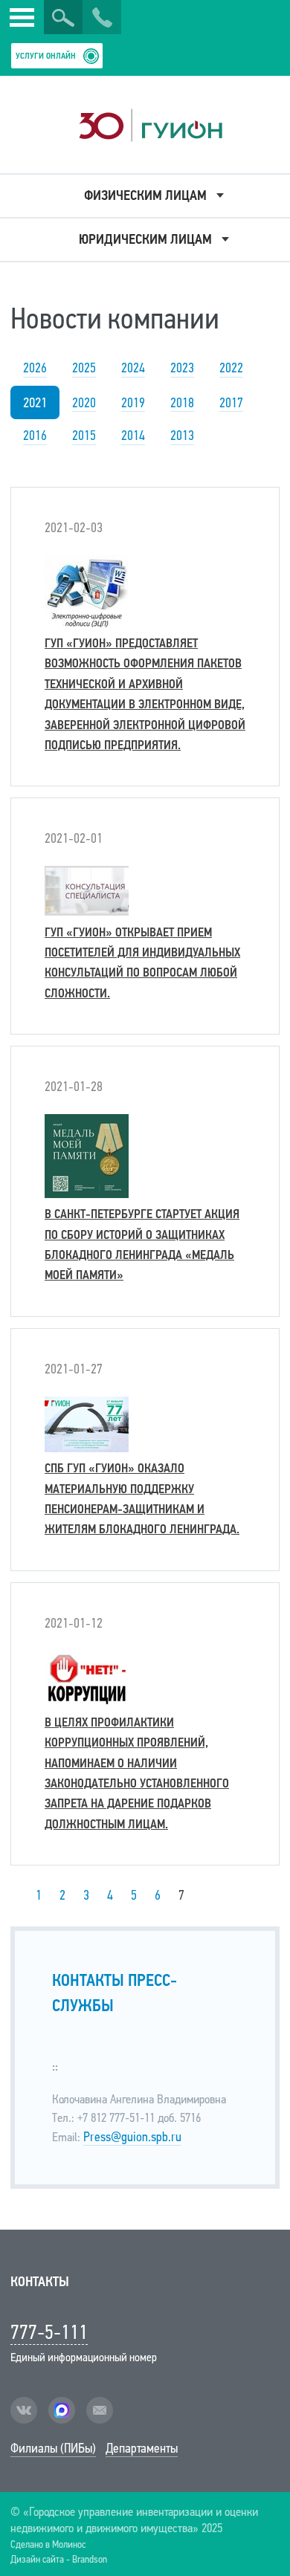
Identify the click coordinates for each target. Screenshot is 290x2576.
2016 (35, 436)
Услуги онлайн (46, 56)
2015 (84, 436)
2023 (182, 368)
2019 (133, 403)
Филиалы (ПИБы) (53, 2448)
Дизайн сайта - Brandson (59, 2559)
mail (100, 2410)
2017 (231, 403)
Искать (63, 18)
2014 (133, 436)
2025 (84, 368)
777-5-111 (49, 2332)
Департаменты (142, 2448)
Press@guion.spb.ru (132, 2137)
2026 (35, 368)
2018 (182, 403)
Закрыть (27, 32)
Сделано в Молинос (48, 2544)
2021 (35, 402)
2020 (84, 403)
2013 (182, 436)
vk (24, 2410)
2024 (133, 368)
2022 (231, 368)
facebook (62, 2410)
